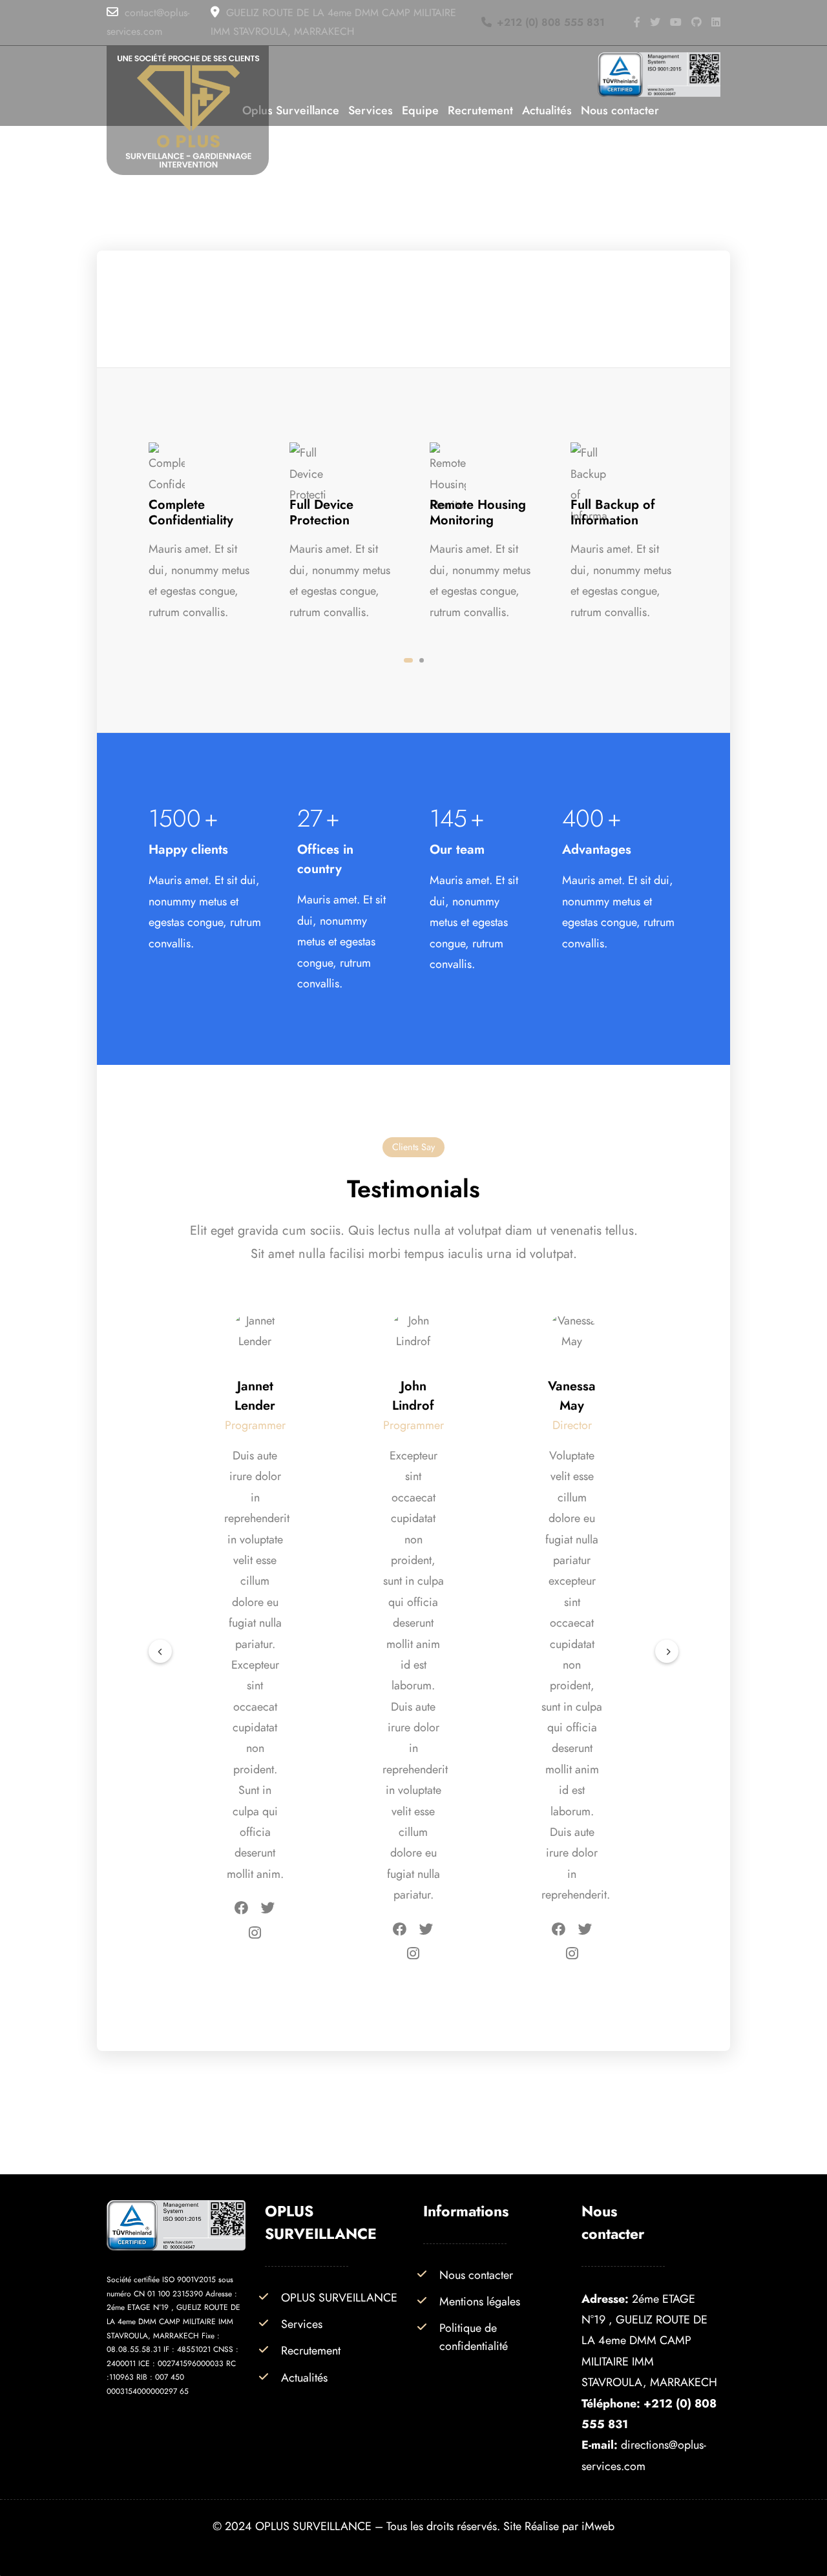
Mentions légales (480, 2301)
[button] (408, 660)
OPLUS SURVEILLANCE (339, 2297)
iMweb (598, 2526)
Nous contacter (476, 2275)
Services (438, 211)
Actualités (304, 2377)
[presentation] (160, 1652)
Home (384, 211)
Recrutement (311, 2350)
